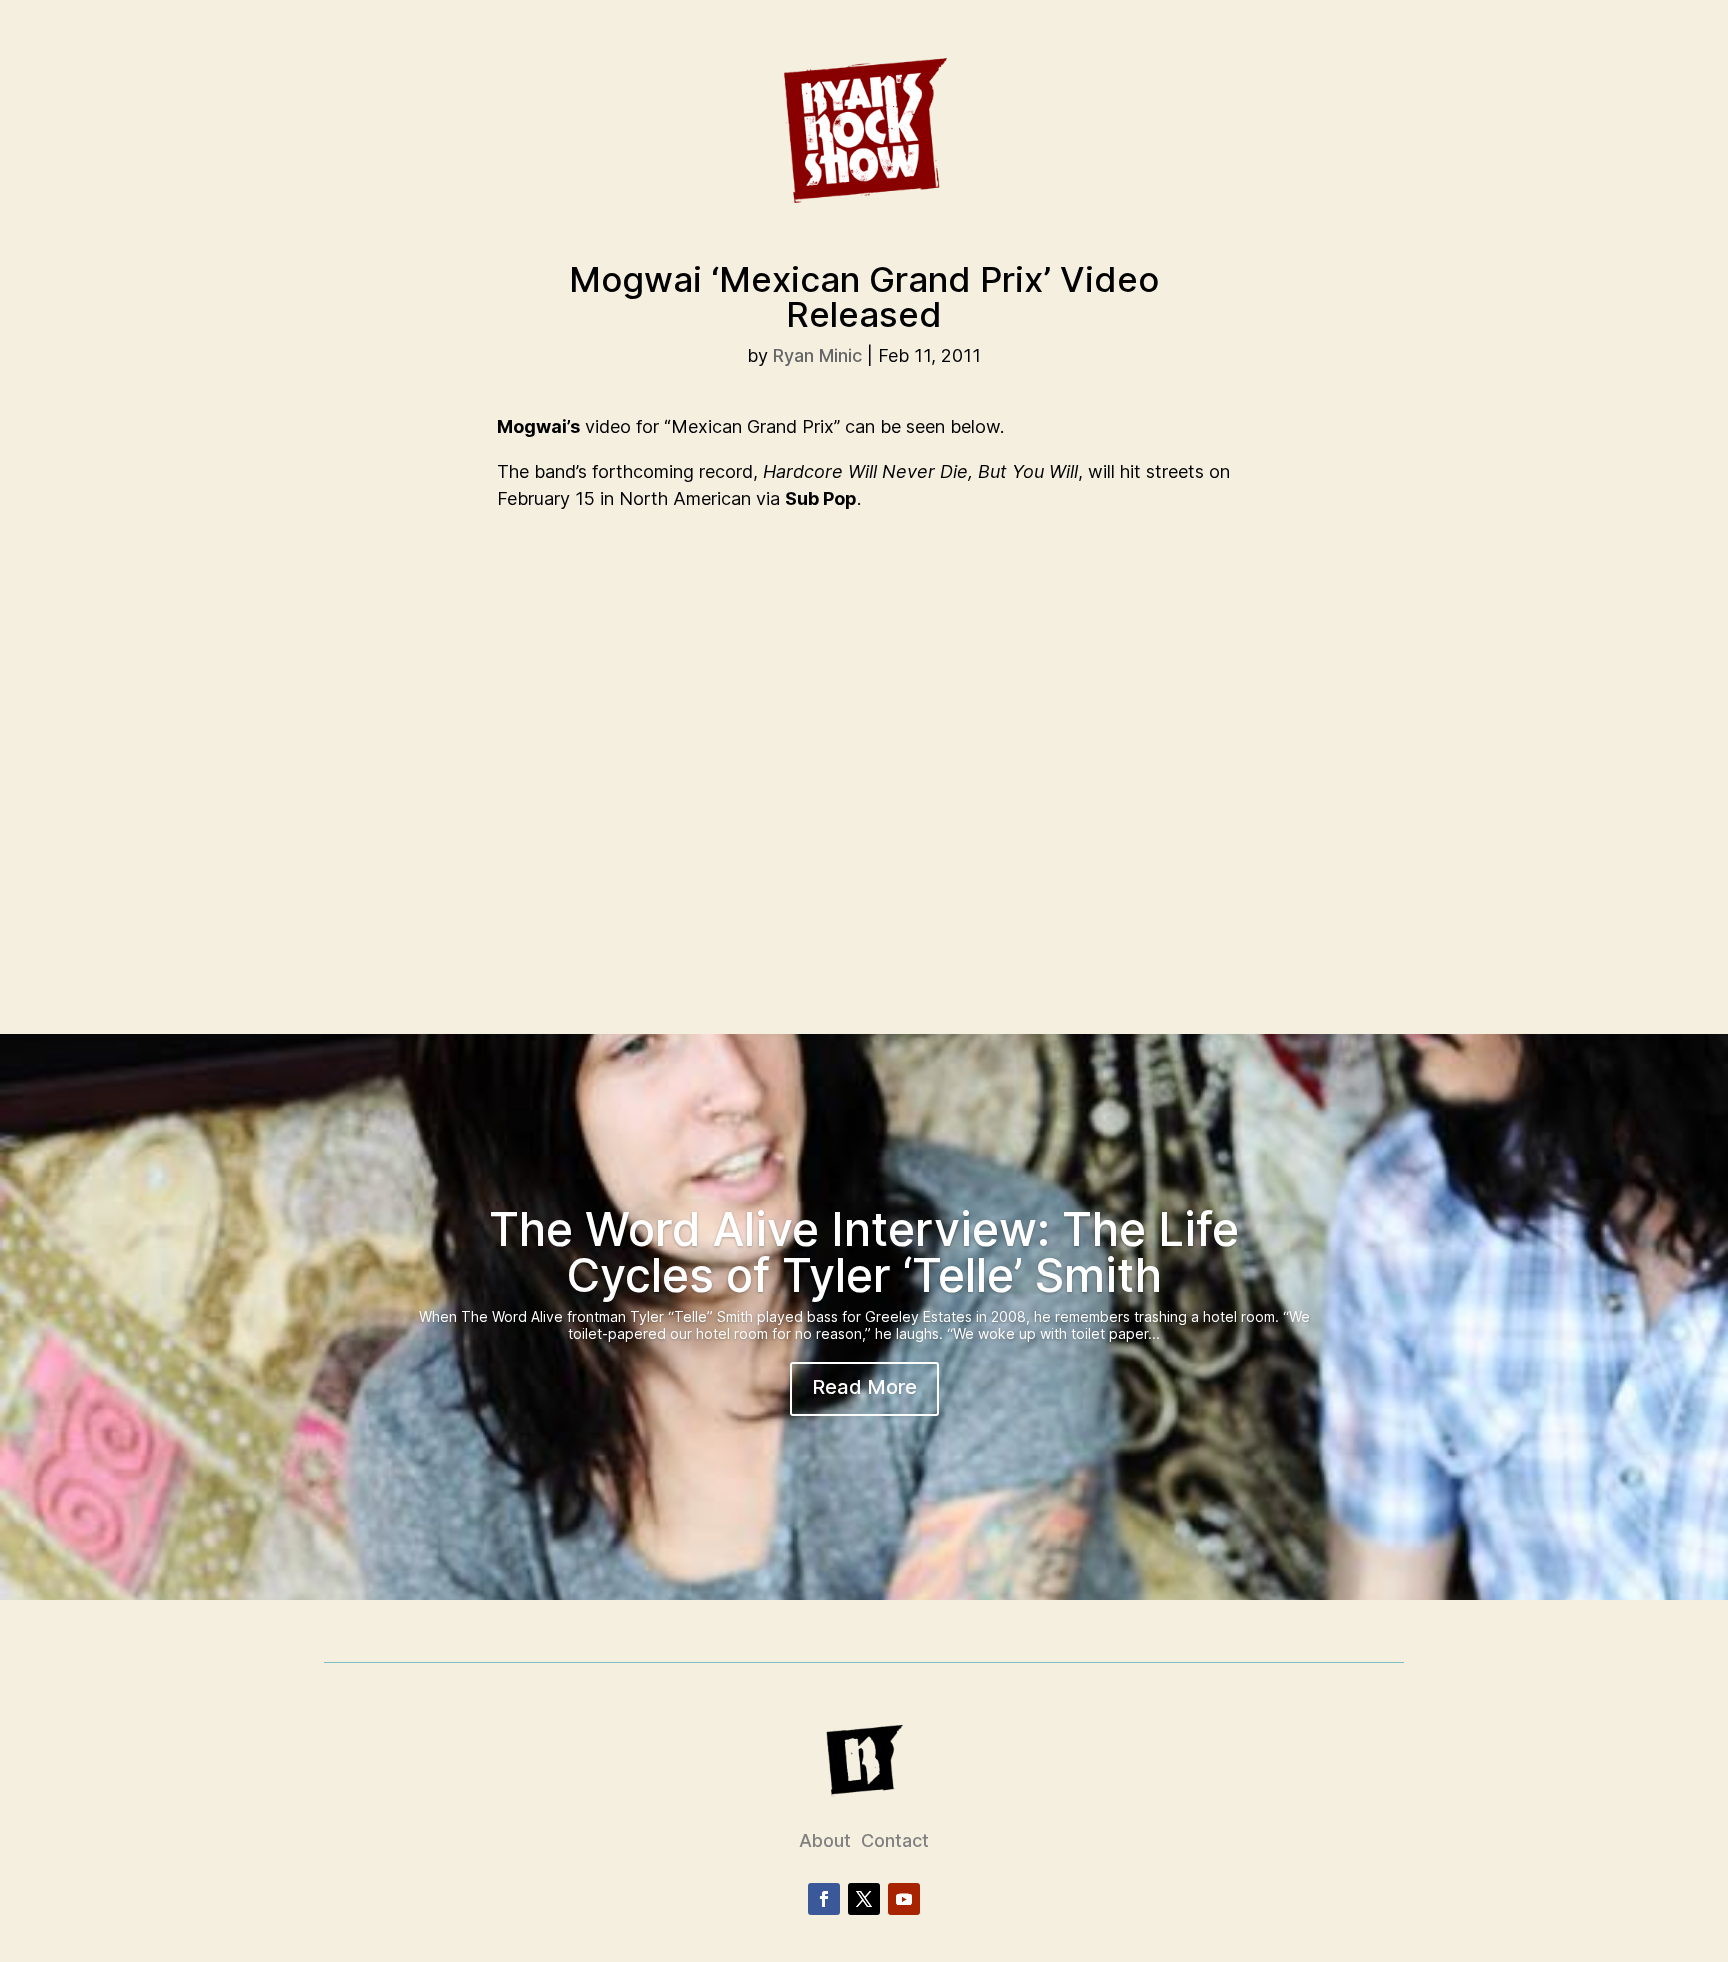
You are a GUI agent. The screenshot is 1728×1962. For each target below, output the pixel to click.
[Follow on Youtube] (904, 1899)
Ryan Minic (817, 355)
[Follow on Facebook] (824, 1899)
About (825, 1840)
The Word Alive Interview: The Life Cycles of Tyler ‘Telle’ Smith (864, 1252)
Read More (864, 1387)
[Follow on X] (864, 1899)
